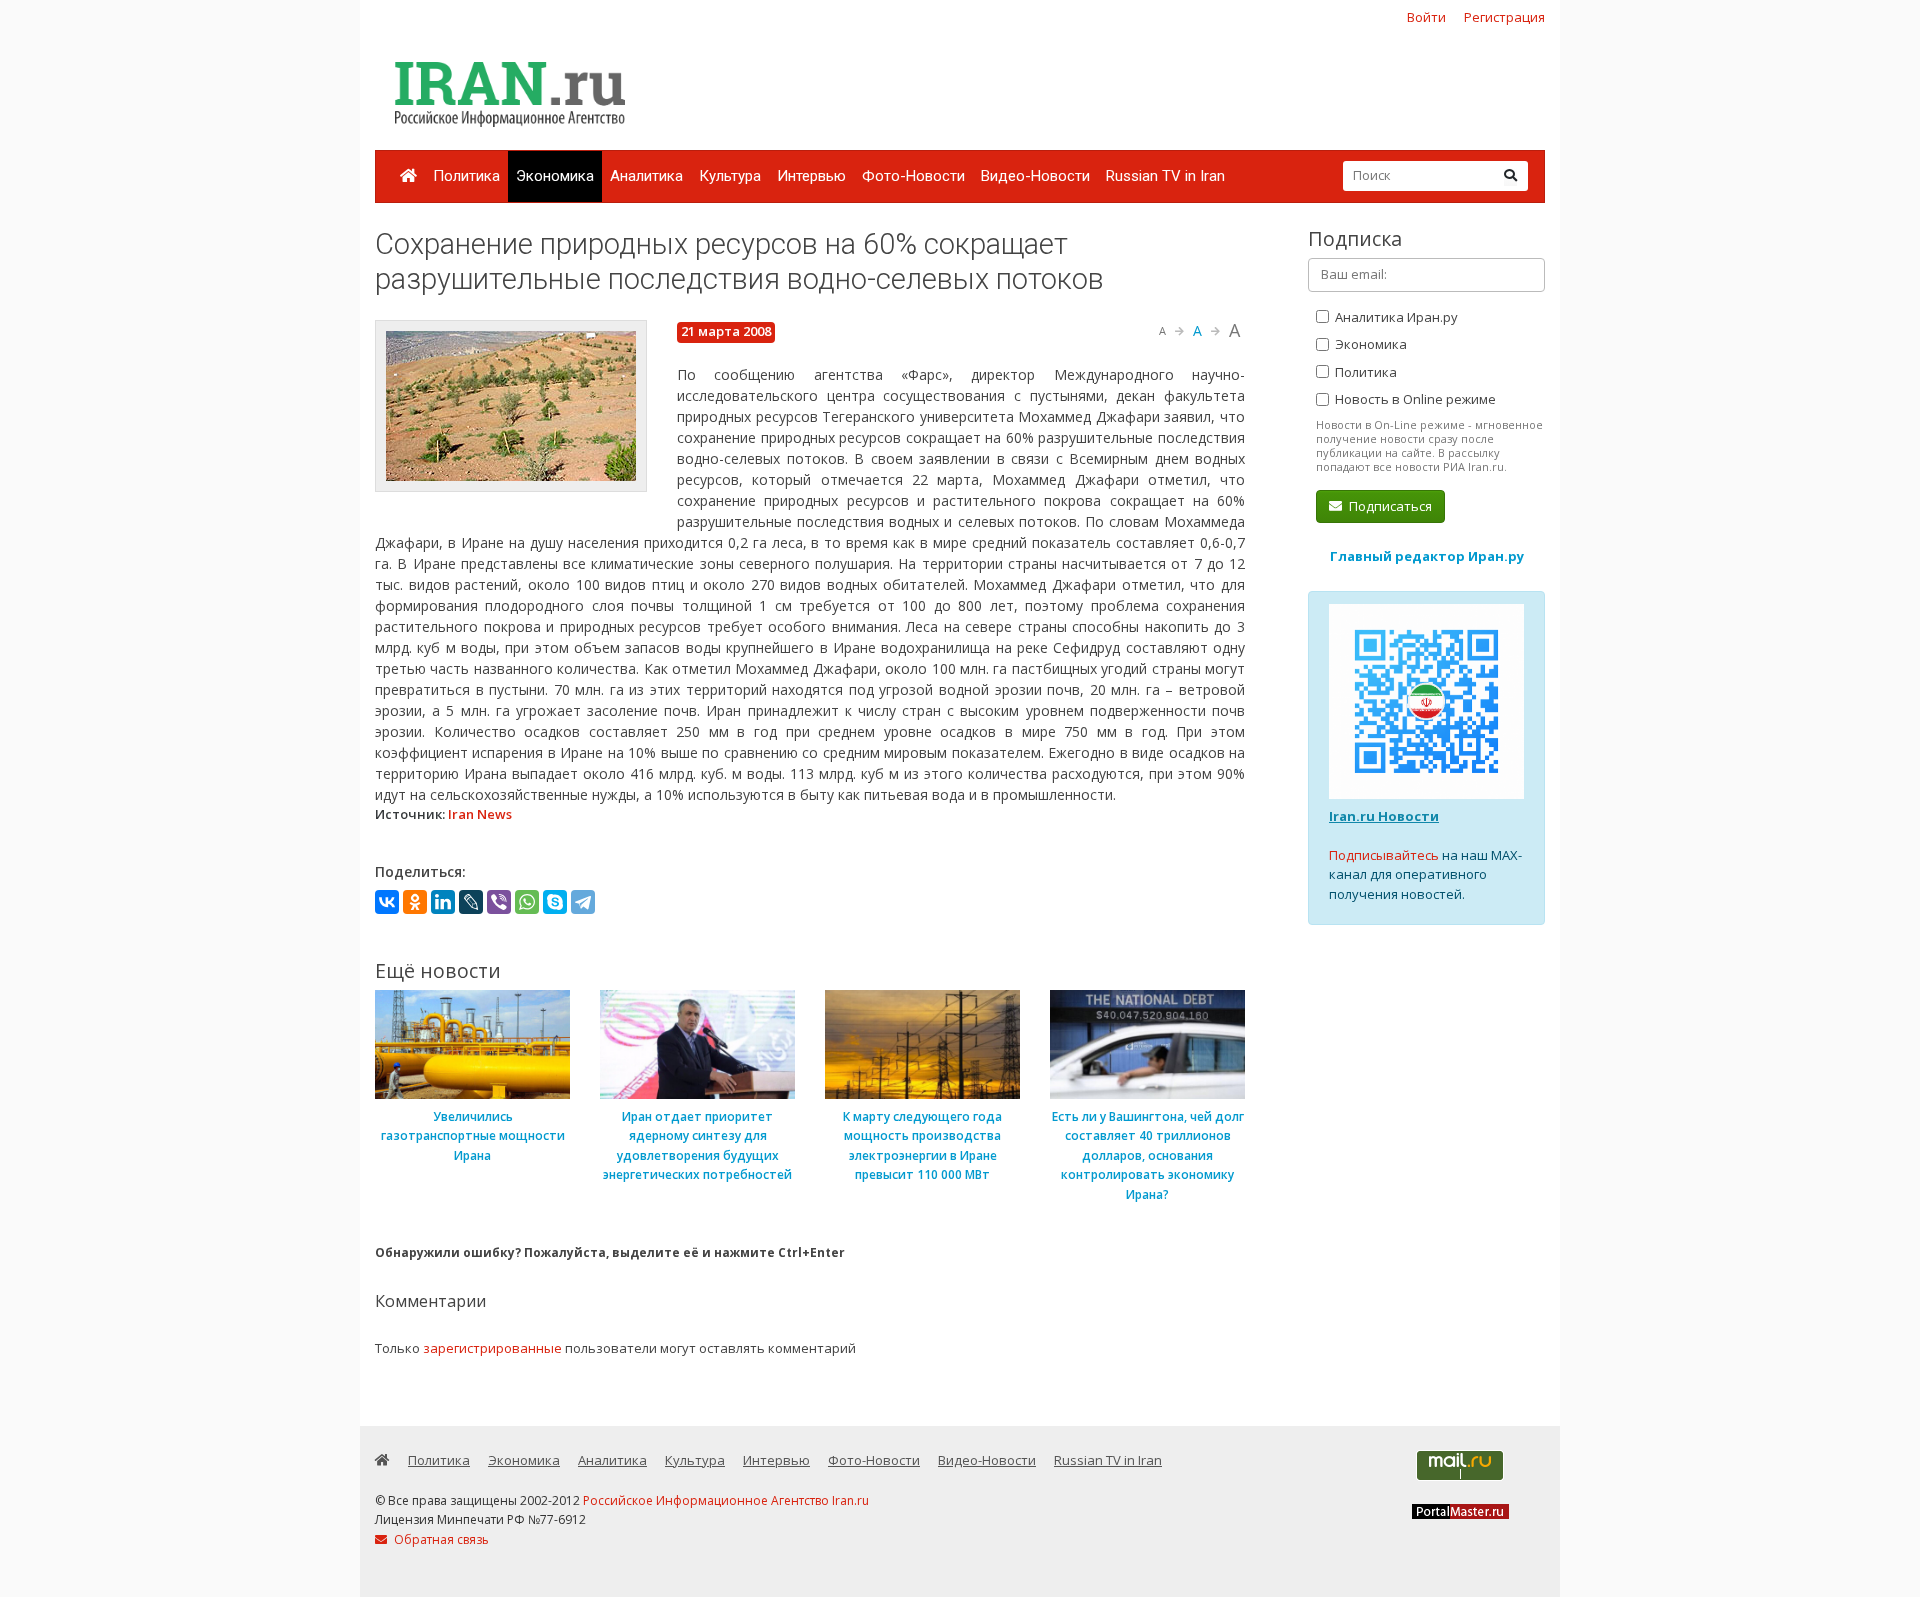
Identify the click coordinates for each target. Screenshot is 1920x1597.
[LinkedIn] (443, 902)
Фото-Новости (913, 176)
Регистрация (1504, 17)
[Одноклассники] (415, 902)
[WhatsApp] (527, 902)
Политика (466, 176)
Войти (1426, 17)
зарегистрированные (492, 1348)
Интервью (811, 176)
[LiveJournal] (471, 902)
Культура (730, 176)
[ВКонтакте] (387, 902)
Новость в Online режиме (1414, 399)
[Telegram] (583, 902)
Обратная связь (440, 1539)
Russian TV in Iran (1165, 176)
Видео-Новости (1035, 176)
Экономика (555, 176)
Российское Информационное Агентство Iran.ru (726, 1500)
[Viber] (499, 902)
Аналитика (646, 176)
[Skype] (555, 902)
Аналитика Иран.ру (1395, 317)
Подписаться (1389, 506)
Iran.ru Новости (1384, 816)
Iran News (480, 814)
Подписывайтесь (1384, 855)
